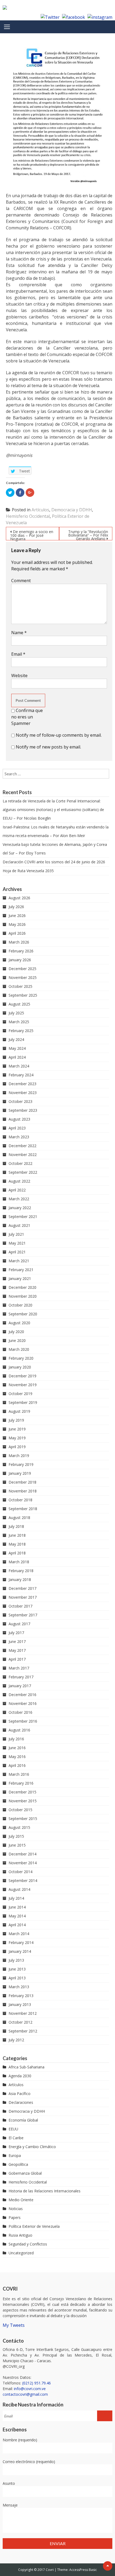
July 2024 (16, 1039)
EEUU (13, 2129)
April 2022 (17, 1190)
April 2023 (17, 1128)
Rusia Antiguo (20, 2235)
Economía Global (23, 2120)
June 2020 (17, 1340)
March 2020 (19, 1349)
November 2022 (23, 1155)
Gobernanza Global (25, 2173)
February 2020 (21, 1358)
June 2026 (17, 915)
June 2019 (17, 1429)
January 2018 (20, 1579)
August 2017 (19, 1624)
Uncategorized (21, 2253)
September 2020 (23, 1314)
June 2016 (17, 1748)
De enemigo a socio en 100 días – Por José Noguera (32, 535)
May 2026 (17, 924)
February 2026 (21, 951)
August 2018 (19, 1518)
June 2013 (17, 1969)
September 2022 (23, 1172)
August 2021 (19, 1225)
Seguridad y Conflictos (28, 2244)
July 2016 (16, 1739)
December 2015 (22, 1792)
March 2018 (19, 1562)
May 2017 (17, 1650)
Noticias (16, 2209)
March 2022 (19, 1199)
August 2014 (19, 1889)
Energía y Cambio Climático (32, 2147)
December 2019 (22, 1376)
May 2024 (17, 1048)
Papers (15, 2217)
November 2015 (23, 1801)
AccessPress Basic (83, 2570)
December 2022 (22, 1146)
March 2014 (19, 1934)
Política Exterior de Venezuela (34, 2226)
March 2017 (19, 1668)
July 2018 (16, 1526)
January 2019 (20, 1473)
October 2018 (20, 1500)
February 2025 (21, 1031)
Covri (50, 2570)
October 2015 (20, 1810)
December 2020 (22, 1287)
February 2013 (21, 1996)
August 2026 (19, 898)
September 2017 (23, 1615)
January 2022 (20, 1208)
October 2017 (20, 1606)
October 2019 (20, 1394)
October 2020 (20, 1305)
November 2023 (23, 1093)
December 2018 (22, 1482)
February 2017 (21, 1677)
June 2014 (17, 1907)
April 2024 (17, 1057)
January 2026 (20, 960)
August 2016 (19, 1730)
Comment (21, 581)
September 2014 (23, 1880)
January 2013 (20, 2004)
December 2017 (22, 1588)
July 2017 (16, 1633)
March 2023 (19, 1137)
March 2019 (19, 1456)
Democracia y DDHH (72, 510)
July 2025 (16, 1013)
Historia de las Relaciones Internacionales (45, 2191)
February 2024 (21, 1075)
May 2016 (17, 1757)
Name (19, 633)
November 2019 (23, 1385)
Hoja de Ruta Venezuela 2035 (28, 871)
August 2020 (19, 1323)
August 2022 (19, 1181)
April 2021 (17, 1252)
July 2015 (16, 1836)
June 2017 (17, 1641)
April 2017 (17, 1659)
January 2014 (20, 1951)
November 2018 (23, 1491)
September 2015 (23, 1819)
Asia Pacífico (20, 2094)
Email (18, 654)
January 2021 (20, 1278)
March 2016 (19, 1774)
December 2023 (22, 1084)
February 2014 (21, 1942)
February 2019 (21, 1464)
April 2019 (17, 1447)
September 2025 (23, 995)
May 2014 (17, 1916)
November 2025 (23, 977)
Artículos (40, 510)
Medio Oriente (21, 2200)
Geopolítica (18, 2164)
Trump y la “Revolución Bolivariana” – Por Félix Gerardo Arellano (88, 535)
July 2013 (16, 1960)
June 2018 (17, 1535)
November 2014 (23, 1863)
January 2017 (20, 1686)
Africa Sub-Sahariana (26, 2067)
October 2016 (20, 1712)
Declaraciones (21, 2102)
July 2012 (16, 2040)
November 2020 (23, 1296)
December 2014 (22, 1854)
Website (19, 676)
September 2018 (23, 1509)
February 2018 (21, 1571)
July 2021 (16, 1234)
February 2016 (21, 1783)
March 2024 (19, 1066)
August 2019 (19, 1411)
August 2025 (19, 1004)
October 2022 (20, 1163)
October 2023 (20, 1101)
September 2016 (23, 1721)
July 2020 (16, 1332)
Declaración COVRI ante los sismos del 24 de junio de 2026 (54, 862)
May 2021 (17, 1243)
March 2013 (19, 1987)
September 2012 (23, 2031)
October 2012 (20, 2022)
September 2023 (23, 1110)
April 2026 (17, 933)
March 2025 (19, 1022)
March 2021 (19, 1261)
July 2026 (16, 907)
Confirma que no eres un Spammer (27, 717)
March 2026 (19, 942)
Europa (15, 2155)
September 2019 (23, 1402)
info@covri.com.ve (30, 2389)
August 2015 (19, 1827)
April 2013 (17, 1978)
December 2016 (22, 1695)
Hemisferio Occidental (28, 516)
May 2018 (17, 1544)
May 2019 (17, 1438)
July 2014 (16, 1898)
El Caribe (16, 2138)
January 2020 (20, 1367)
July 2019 (16, 1420)
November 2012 (23, 2013)
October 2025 (20, 986)
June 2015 (17, 1845)
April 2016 (17, 1765)
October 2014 (20, 1872)
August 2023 (19, 1119)
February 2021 (21, 1270)
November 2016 (23, 1703)
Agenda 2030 (20, 2076)
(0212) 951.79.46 (37, 2383)
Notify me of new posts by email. (48, 747)
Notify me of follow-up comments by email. (59, 735)
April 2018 (17, 1553)
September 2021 (23, 1217)
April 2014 (17, 1925)
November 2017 (23, 1597)
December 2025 (22, 969)
